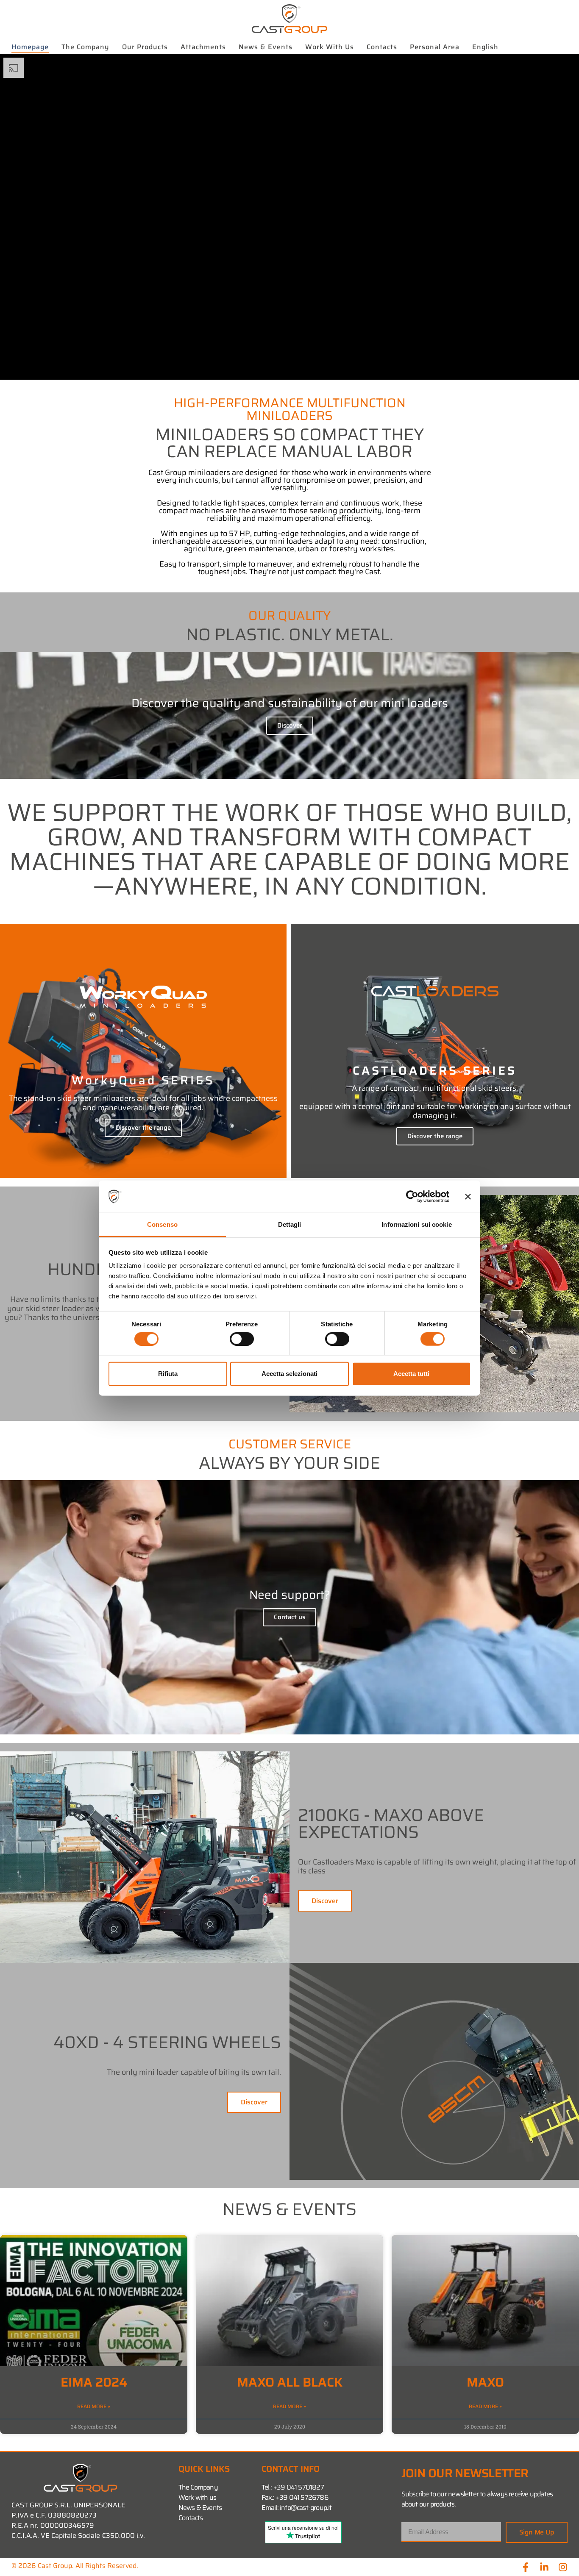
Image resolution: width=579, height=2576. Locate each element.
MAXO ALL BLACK (290, 2382)
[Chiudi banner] (468, 1197)
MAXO (485, 2382)
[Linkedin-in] (544, 2567)
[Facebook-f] (526, 2567)
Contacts (382, 47)
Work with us (330, 47)
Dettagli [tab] (290, 1224)
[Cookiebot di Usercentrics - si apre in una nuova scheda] (412, 1197)
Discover (290, 725)
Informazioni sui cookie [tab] (416, 1224)
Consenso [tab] (162, 1224)
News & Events (266, 47)
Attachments (203, 47)
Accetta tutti (411, 1374)
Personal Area (435, 47)
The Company (85, 47)
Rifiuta (168, 1374)
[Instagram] (563, 2567)
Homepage (30, 47)
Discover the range (143, 1128)
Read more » (94, 2406)
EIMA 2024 (94, 2382)
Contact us (289, 1617)
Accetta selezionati (289, 1374)
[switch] (242, 1339)
